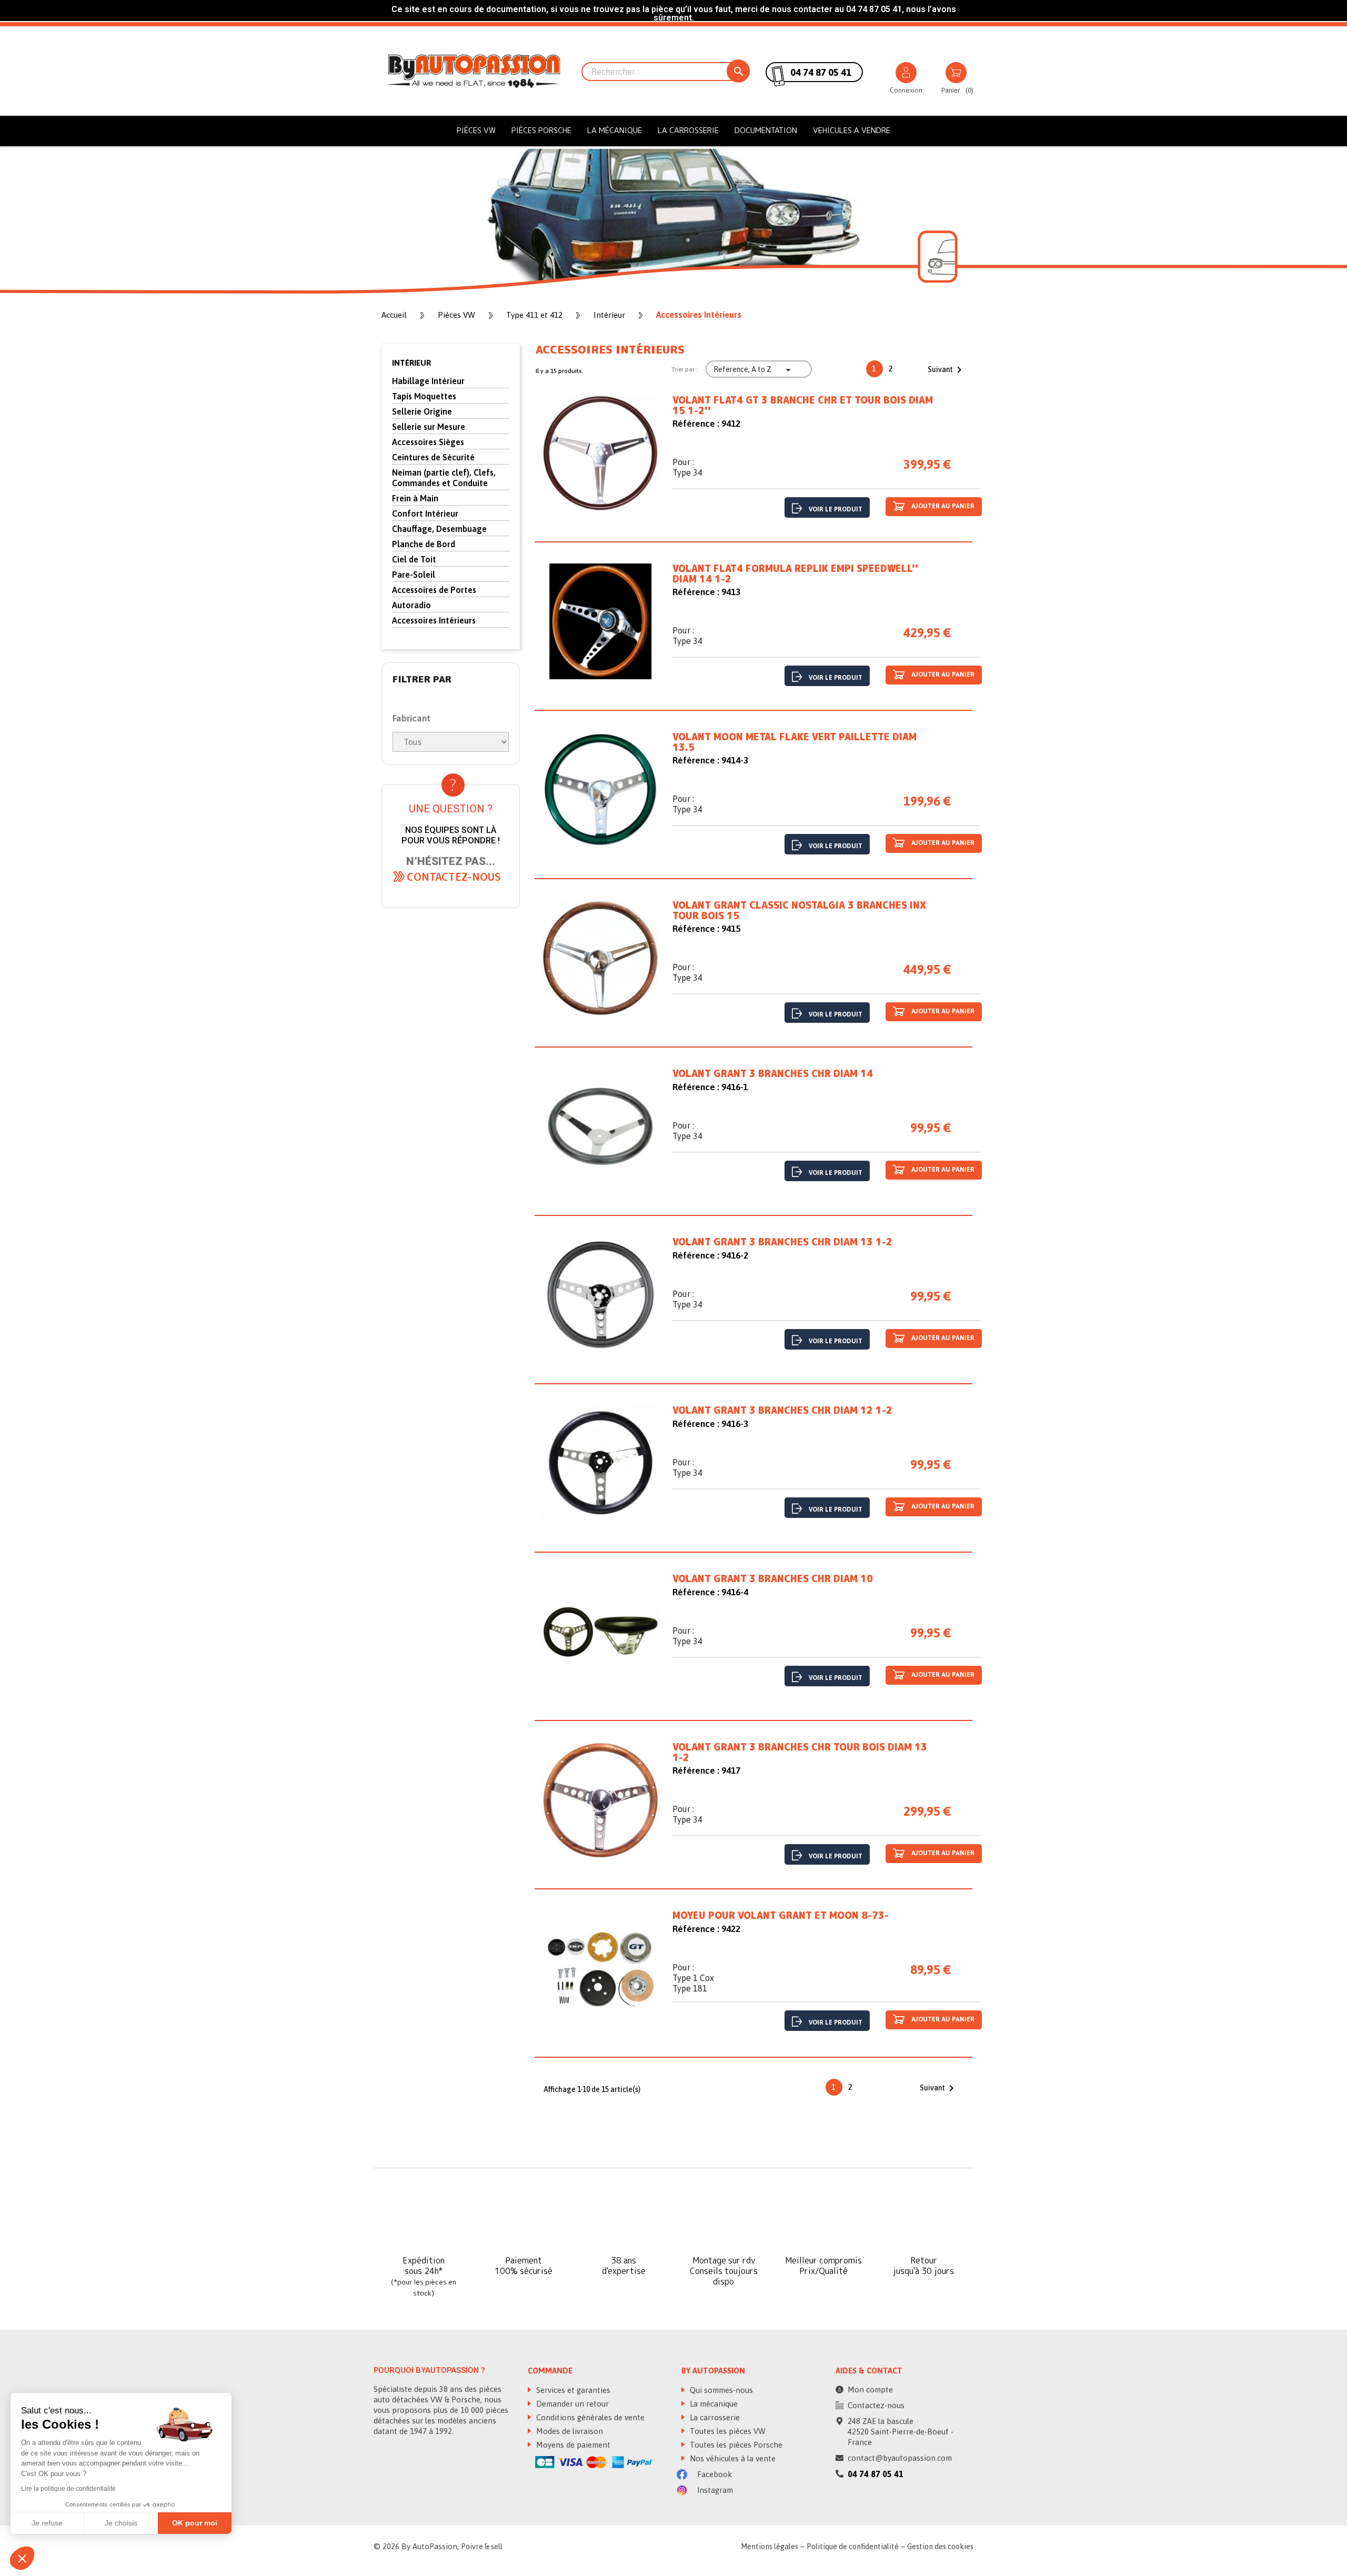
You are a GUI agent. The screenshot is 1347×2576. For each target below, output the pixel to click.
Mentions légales (770, 2547)
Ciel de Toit (414, 559)
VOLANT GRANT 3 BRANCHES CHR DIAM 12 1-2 (782, 1411)
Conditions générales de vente (589, 2417)
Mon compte (870, 2389)
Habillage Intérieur (428, 381)
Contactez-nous (876, 2405)
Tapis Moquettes (424, 396)
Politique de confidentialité (853, 2547)
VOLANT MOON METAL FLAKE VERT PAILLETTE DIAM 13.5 (795, 742)
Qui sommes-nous (720, 2390)
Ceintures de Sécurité (433, 457)
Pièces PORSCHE (541, 130)
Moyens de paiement (572, 2445)
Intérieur (411, 363)
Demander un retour (571, 2404)
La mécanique (615, 130)
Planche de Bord (424, 544)
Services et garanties (572, 2390)
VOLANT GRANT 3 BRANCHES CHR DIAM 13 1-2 (782, 1242)
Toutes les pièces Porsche (735, 2445)
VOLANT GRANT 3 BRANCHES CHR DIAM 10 (773, 1579)
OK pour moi (195, 2523)
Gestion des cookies (940, 2547)
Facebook (713, 2474)
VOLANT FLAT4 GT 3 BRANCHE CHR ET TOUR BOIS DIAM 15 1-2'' (803, 406)
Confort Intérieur (425, 514)
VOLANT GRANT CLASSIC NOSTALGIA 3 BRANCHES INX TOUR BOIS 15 (799, 911)
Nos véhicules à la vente (732, 2458)
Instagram (714, 2490)
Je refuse (47, 2523)
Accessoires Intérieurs (434, 620)
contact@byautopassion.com (900, 2458)
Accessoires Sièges (428, 442)
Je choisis (121, 2523)
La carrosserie (688, 130)
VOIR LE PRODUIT (836, 509)
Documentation (766, 130)
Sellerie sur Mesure (429, 427)
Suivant (947, 370)
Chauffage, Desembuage (439, 529)
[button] (454, 877)
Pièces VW (476, 130)
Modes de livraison (569, 2431)
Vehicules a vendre (852, 130)
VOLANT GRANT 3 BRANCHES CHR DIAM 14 (773, 1074)
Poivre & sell (482, 2547)
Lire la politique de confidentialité (68, 2489)
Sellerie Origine (422, 411)
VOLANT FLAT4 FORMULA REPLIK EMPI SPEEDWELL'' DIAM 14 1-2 (795, 574)
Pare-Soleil (414, 575)
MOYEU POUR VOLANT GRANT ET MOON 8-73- (781, 1916)
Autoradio (411, 605)
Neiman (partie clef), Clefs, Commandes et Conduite (444, 478)
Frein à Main (415, 498)
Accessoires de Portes (434, 590)
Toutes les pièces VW (727, 2431)
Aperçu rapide (600, 455)
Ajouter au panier (942, 507)
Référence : (696, 424)
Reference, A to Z (753, 370)
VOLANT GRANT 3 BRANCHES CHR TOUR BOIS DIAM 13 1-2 (800, 1753)
